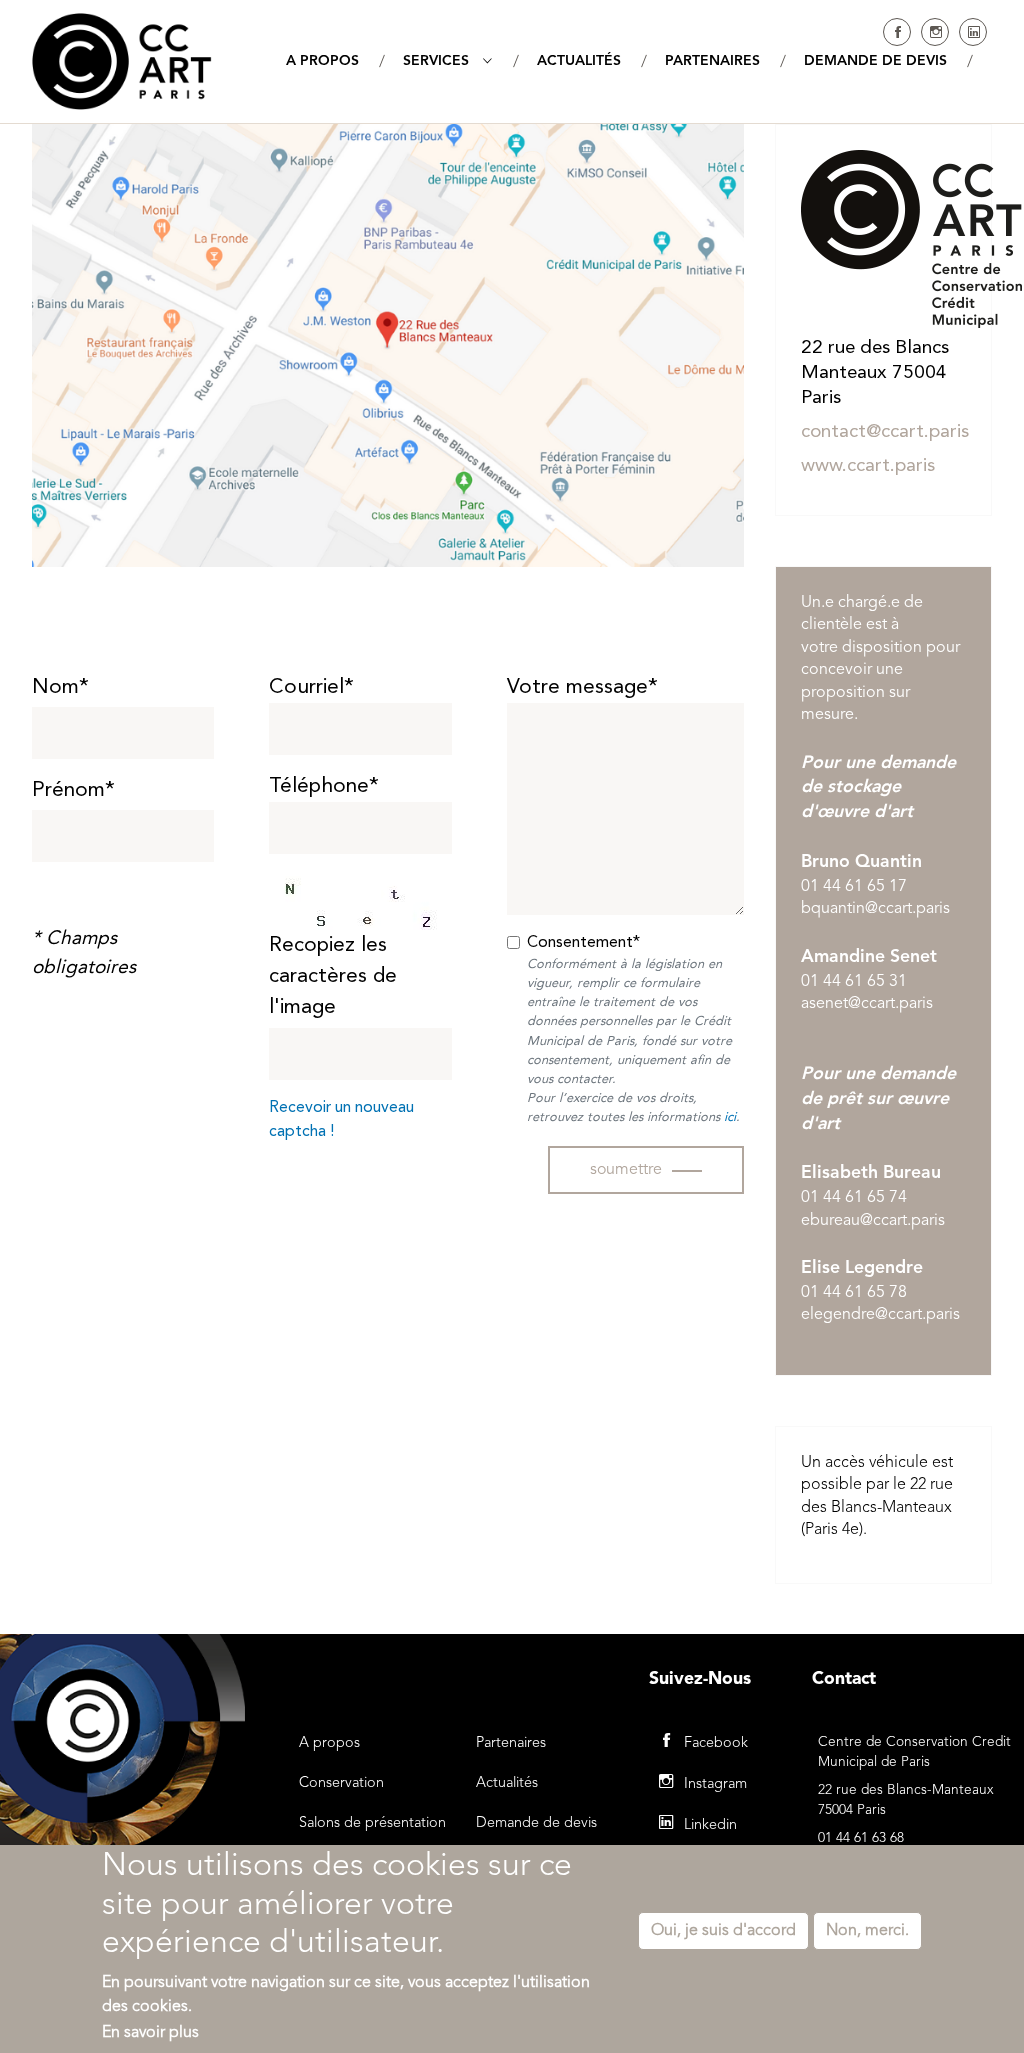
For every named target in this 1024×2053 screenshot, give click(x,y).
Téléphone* (324, 786)
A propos (329, 1743)
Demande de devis (536, 1823)
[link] (730, 1117)
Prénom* (73, 790)
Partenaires (511, 1743)
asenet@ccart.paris (867, 1004)
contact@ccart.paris (885, 432)
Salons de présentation (372, 1823)
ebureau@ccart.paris (873, 1221)
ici (730, 1117)
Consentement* (583, 943)
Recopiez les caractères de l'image (333, 976)
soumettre (626, 1170)
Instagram (935, 32)
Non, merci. (867, 1931)
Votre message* (582, 687)
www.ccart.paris (868, 466)
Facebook (897, 32)
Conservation (341, 1783)
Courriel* (311, 687)
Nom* (60, 687)
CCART (122, 61)
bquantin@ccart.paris (875, 909)
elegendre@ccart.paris (880, 1315)
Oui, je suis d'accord (723, 1931)
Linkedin (973, 32)
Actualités (507, 1783)
